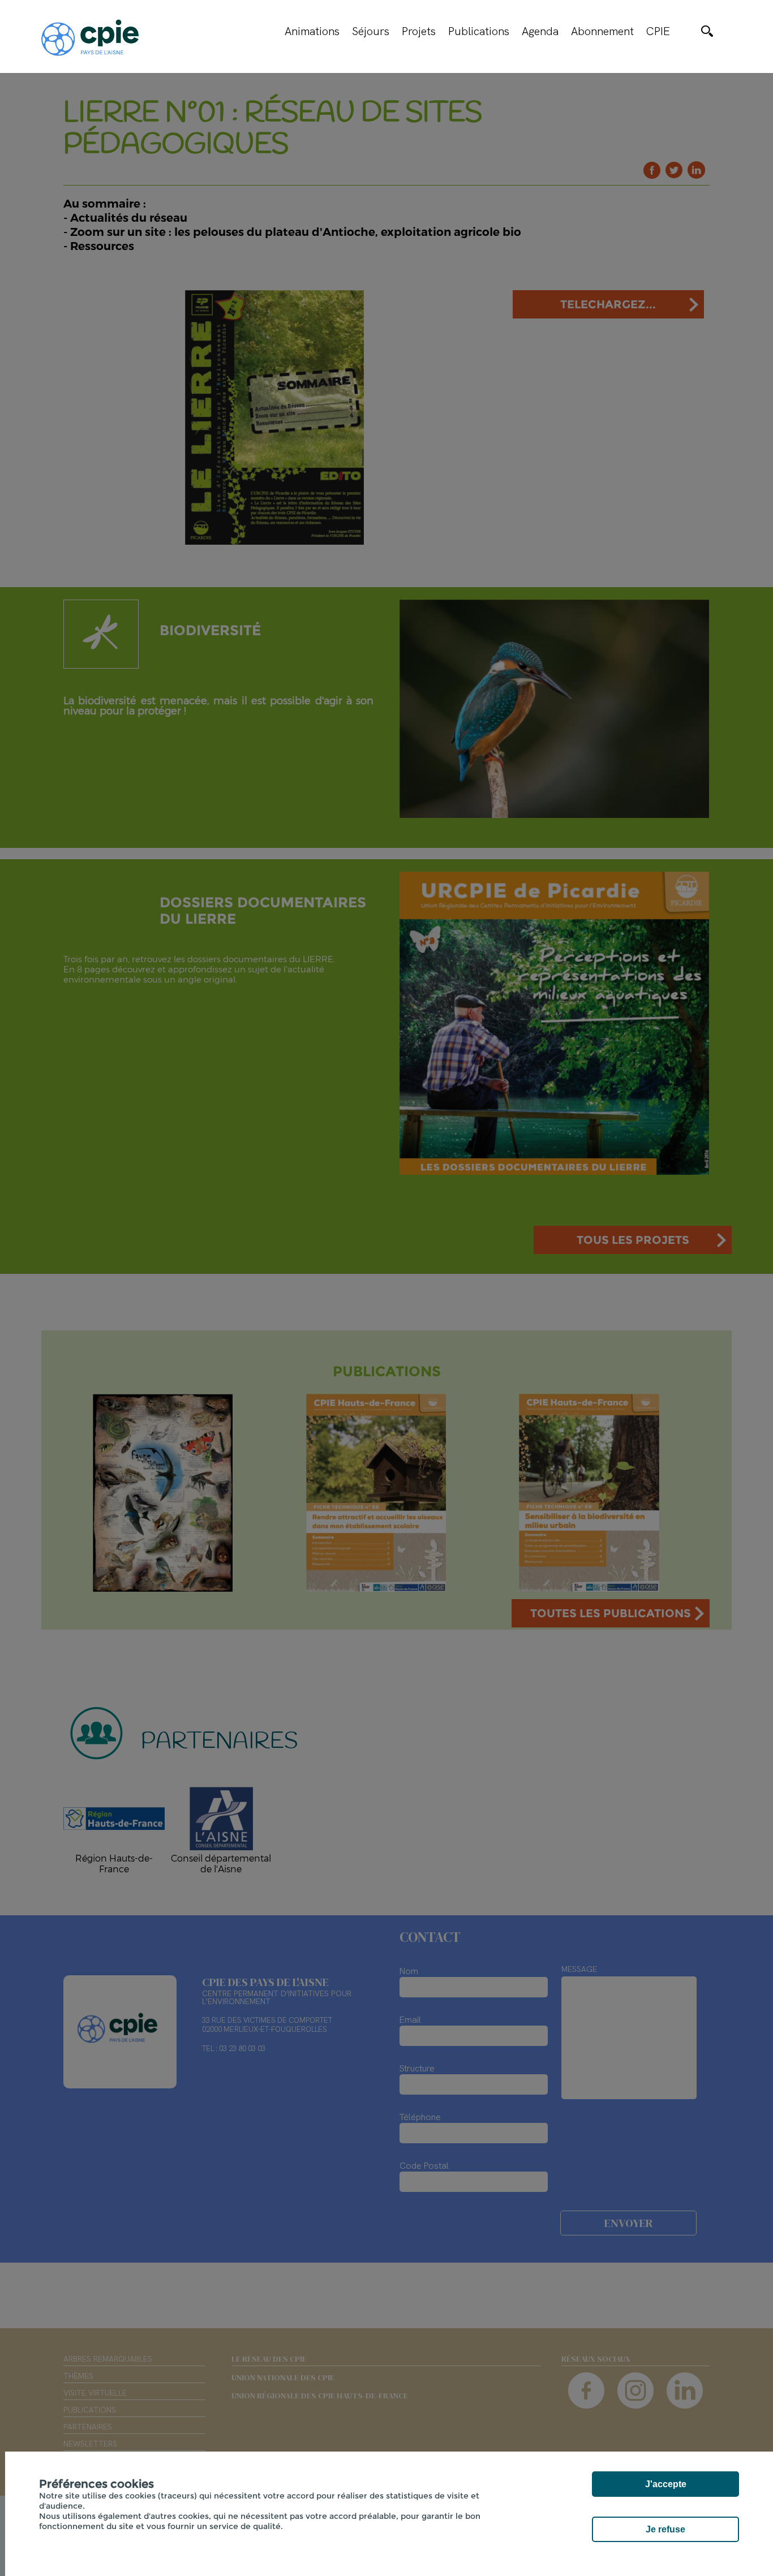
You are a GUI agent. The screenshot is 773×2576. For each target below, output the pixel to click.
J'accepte (666, 2484)
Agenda (540, 31)
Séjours (371, 31)
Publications (479, 31)
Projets (419, 31)
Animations (312, 31)
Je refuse (665, 2529)
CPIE (658, 31)
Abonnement (602, 31)
